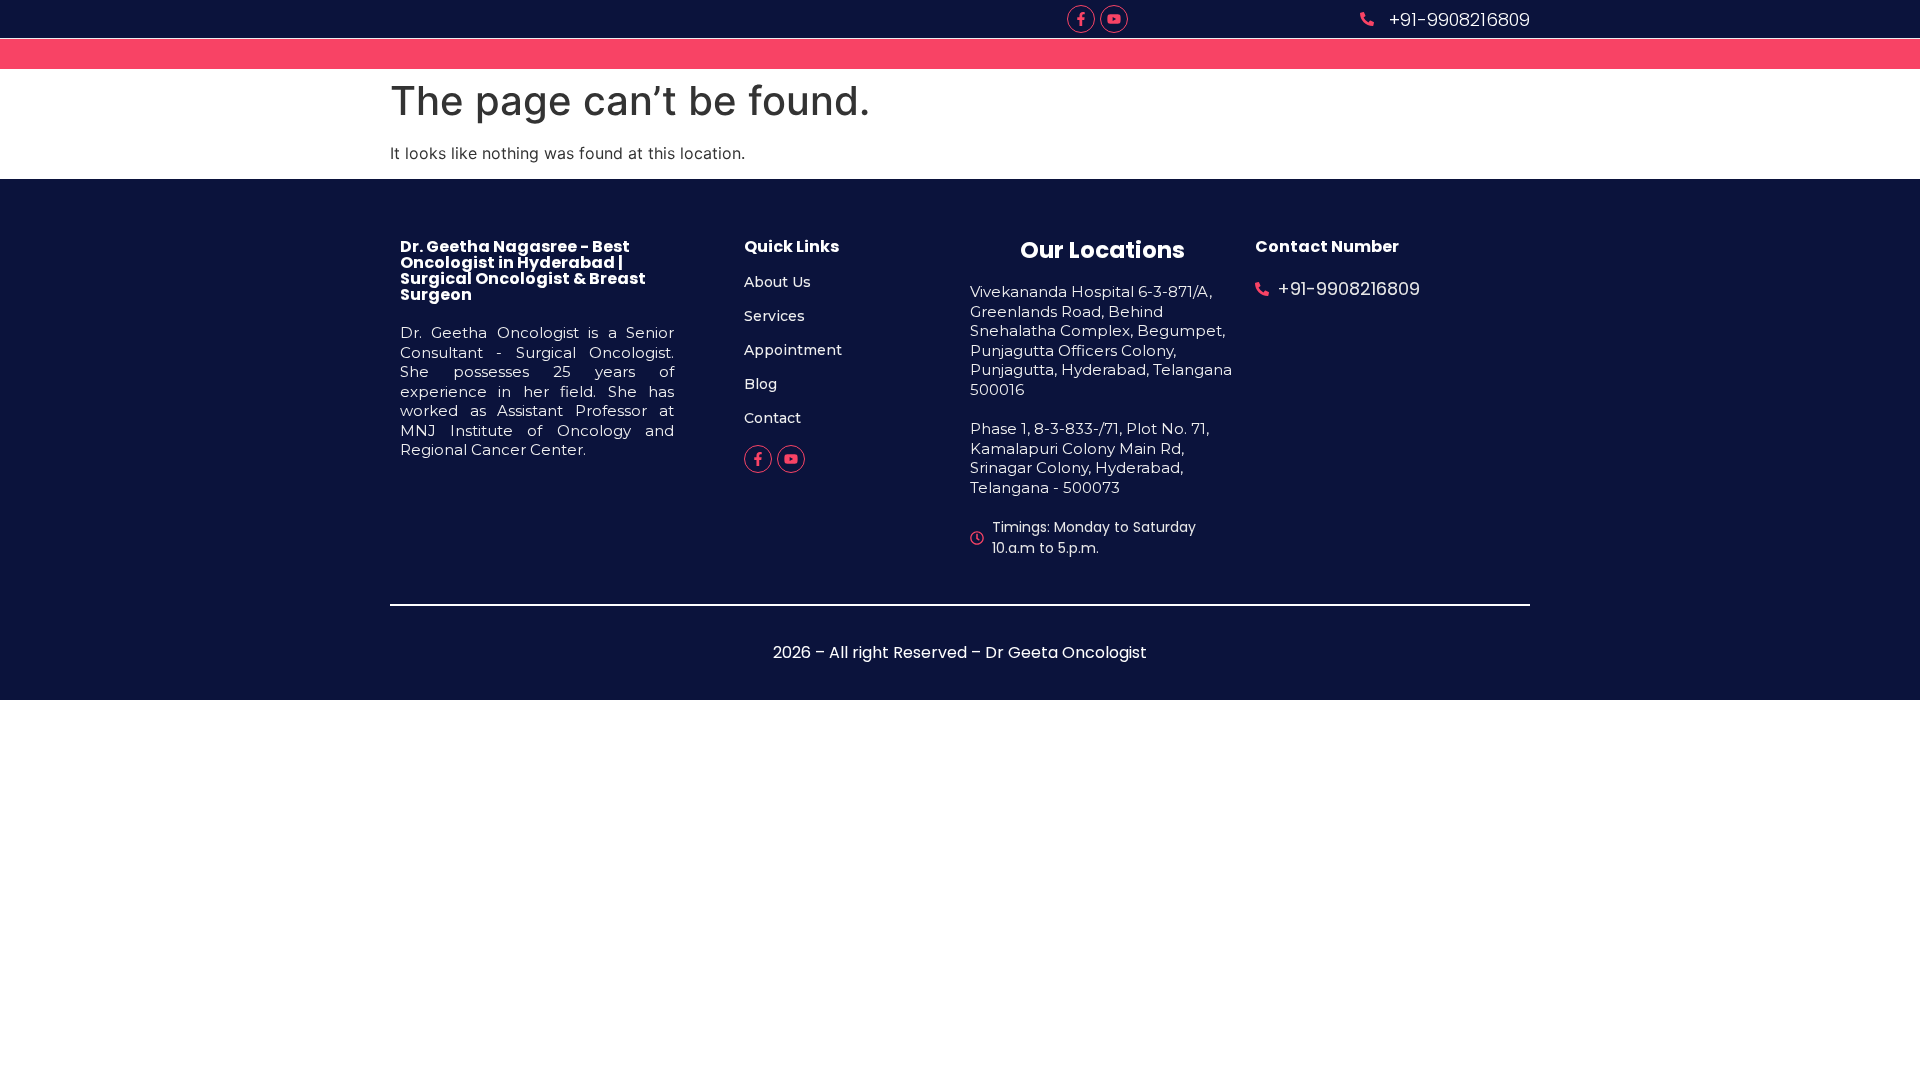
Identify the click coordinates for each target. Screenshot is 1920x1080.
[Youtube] (1114, 19)
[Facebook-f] (1081, 19)
